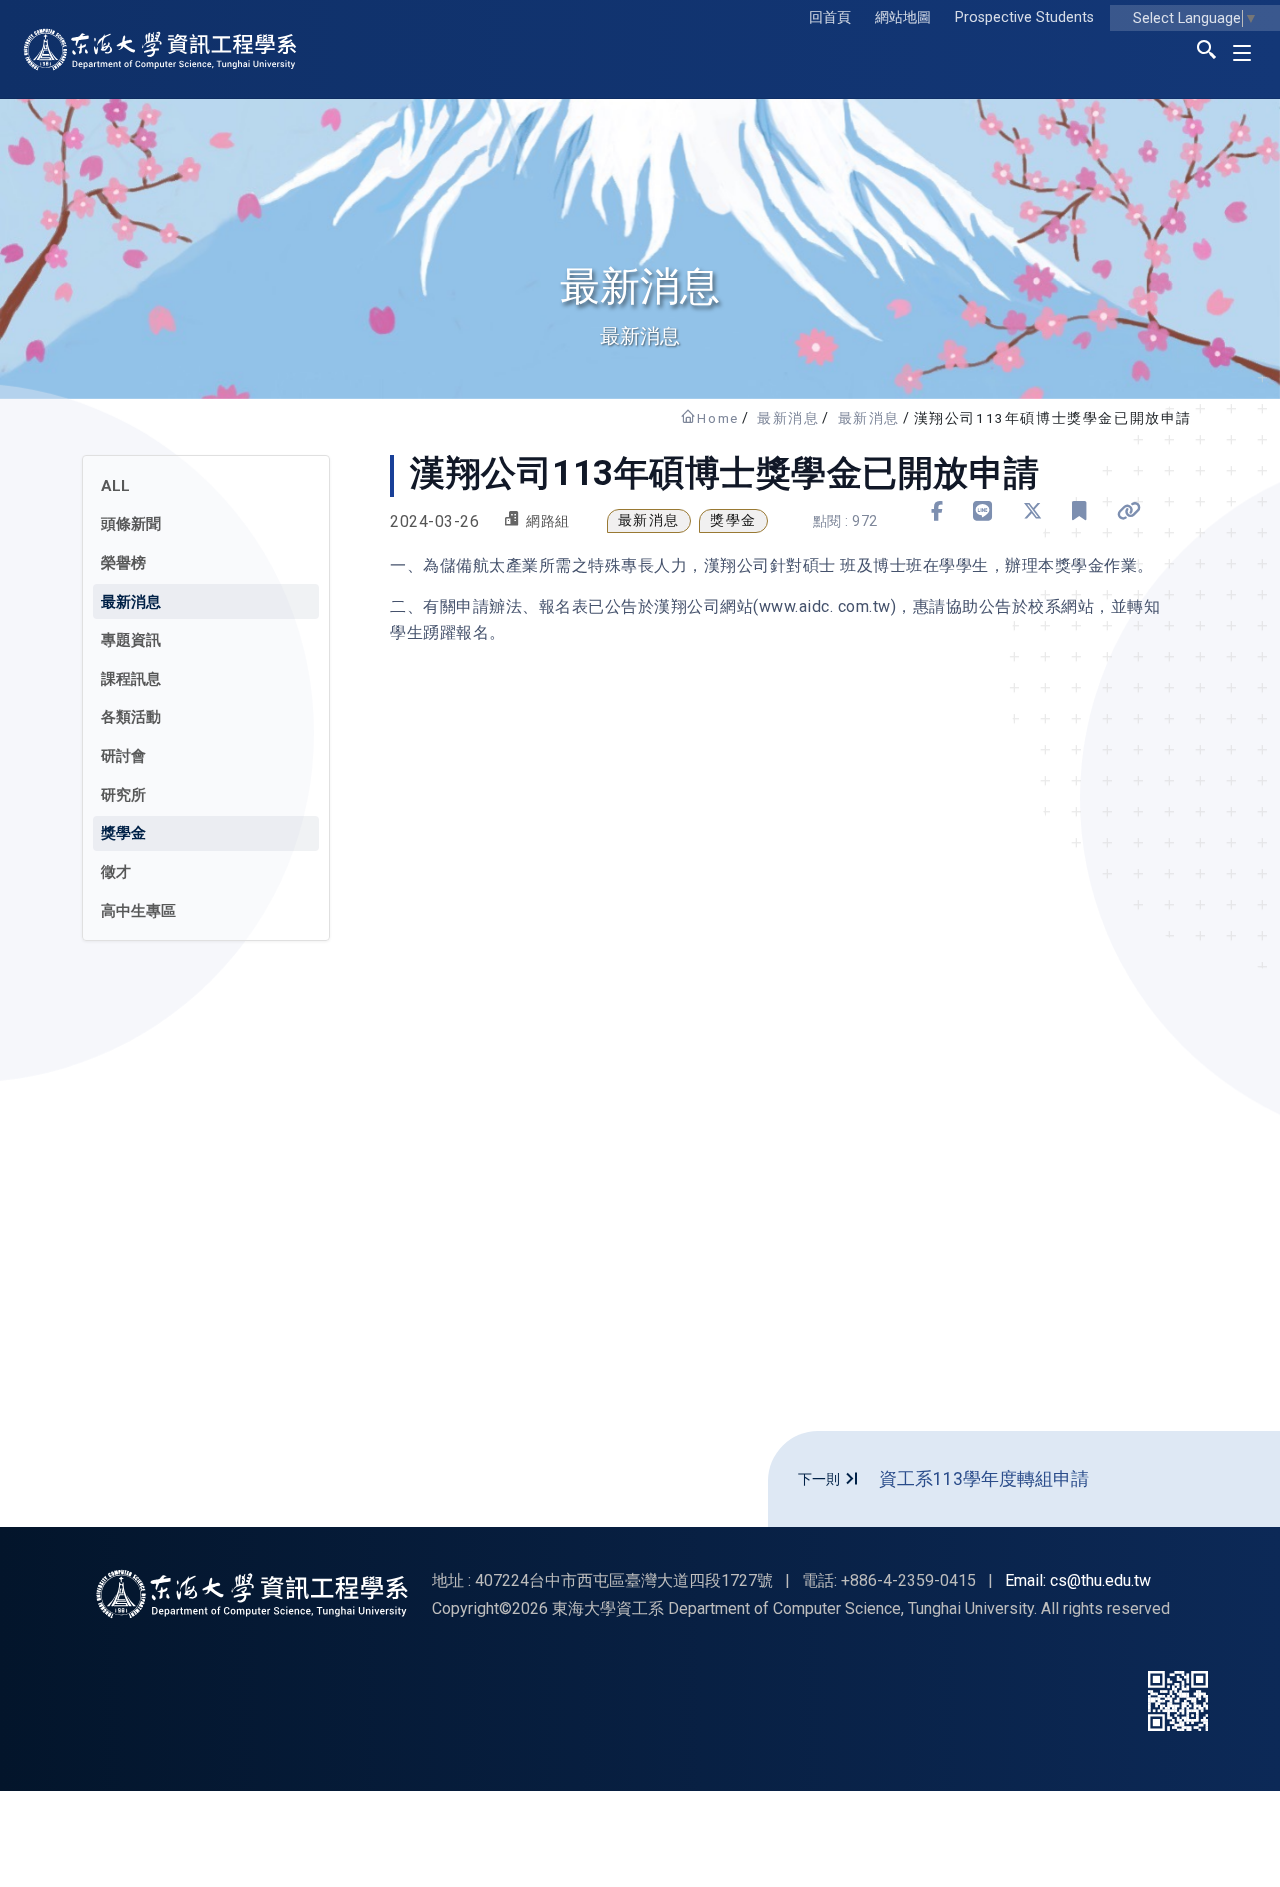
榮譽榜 (123, 563)
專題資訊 (131, 640)
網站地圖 (903, 17)
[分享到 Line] (983, 511)
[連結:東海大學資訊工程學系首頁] (252, 1593)
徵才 (116, 872)
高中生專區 (138, 911)
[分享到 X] (1033, 511)
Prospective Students (1024, 17)
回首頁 (830, 17)
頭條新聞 (131, 524)
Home (717, 418)
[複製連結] (1129, 511)
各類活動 (131, 717)
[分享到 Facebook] (937, 511)
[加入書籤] (1079, 511)
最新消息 (788, 418)
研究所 (123, 795)
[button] (1207, 53)
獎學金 (123, 833)
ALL (115, 486)
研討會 (123, 756)
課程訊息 (131, 679)
